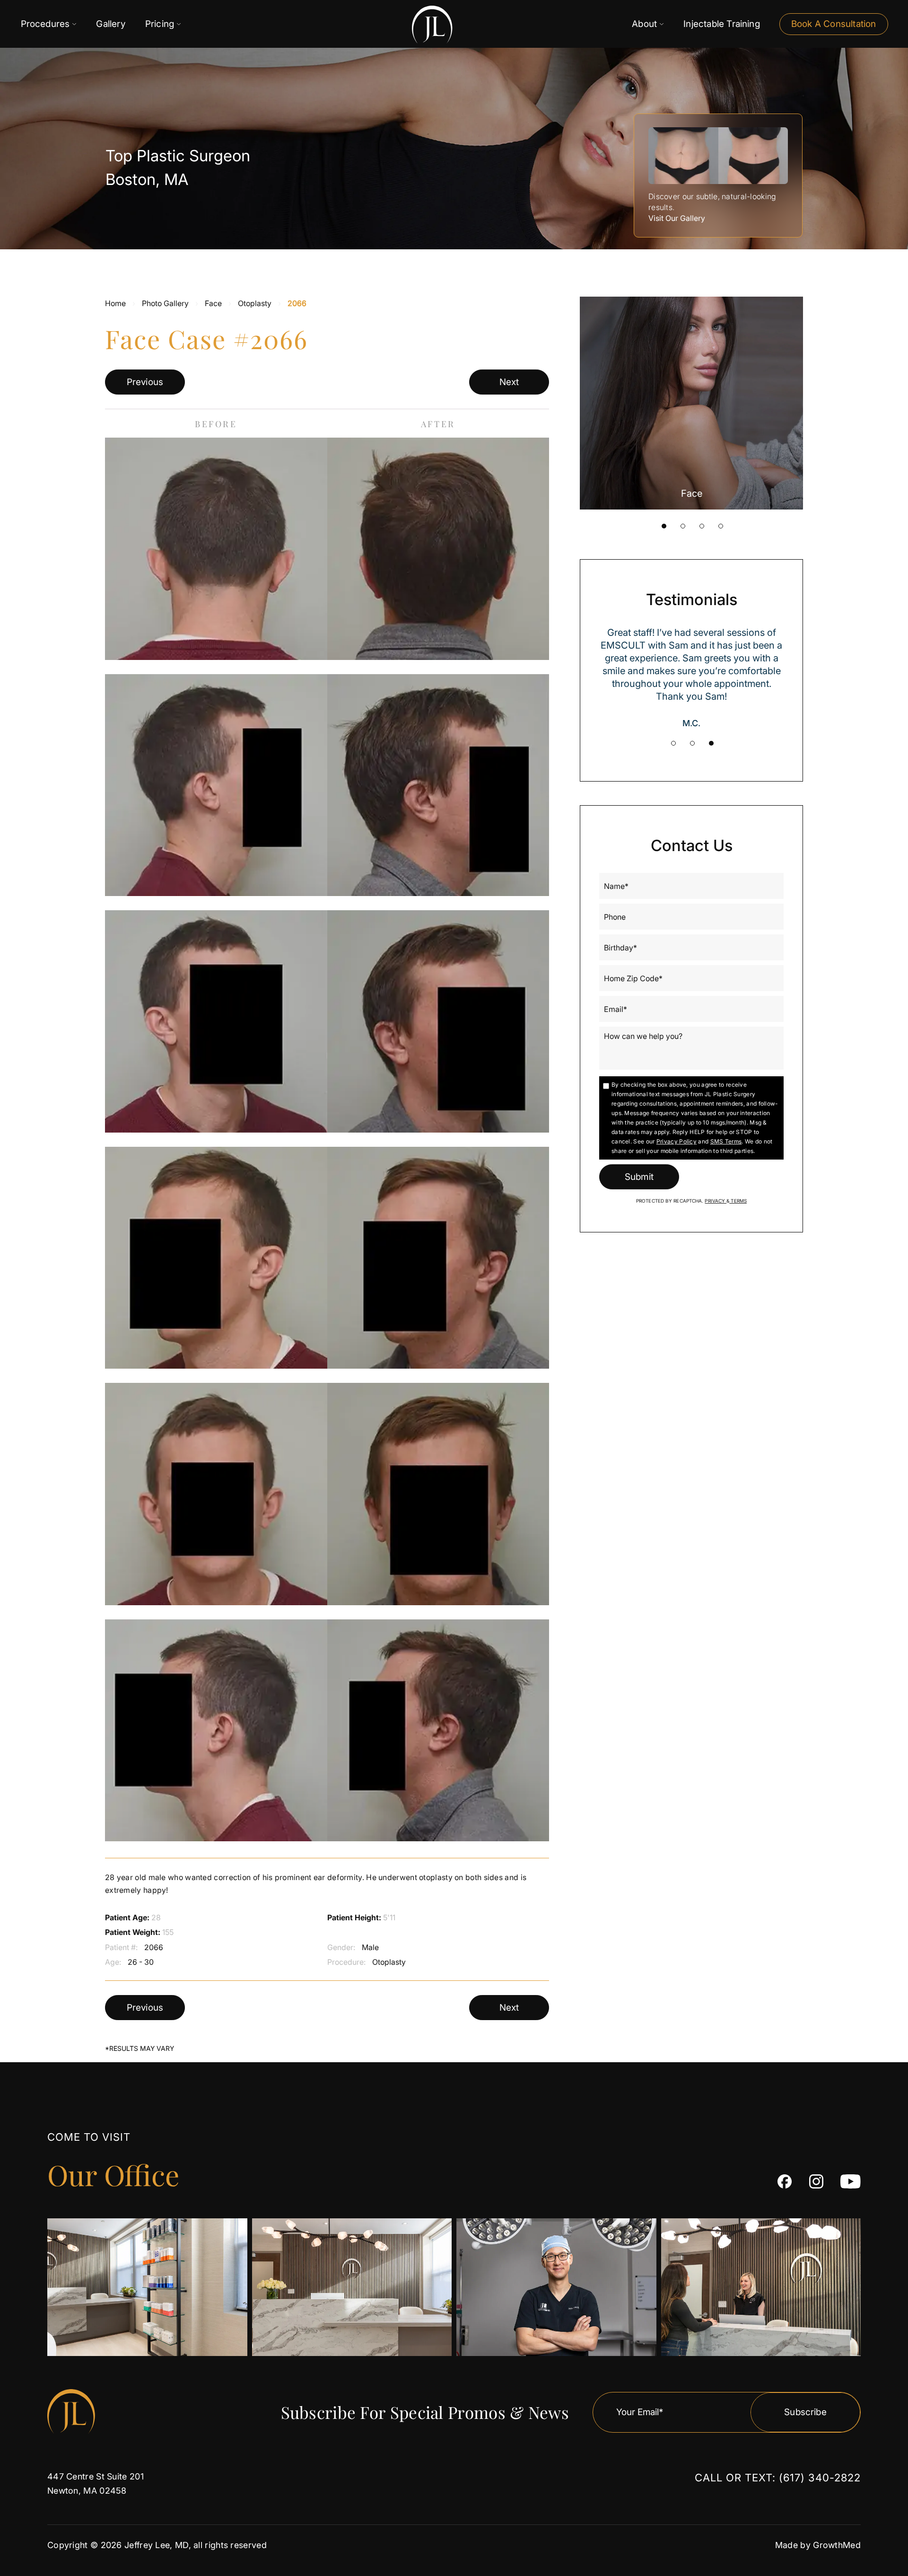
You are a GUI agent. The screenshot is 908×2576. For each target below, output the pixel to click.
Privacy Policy (677, 1141)
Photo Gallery (165, 303)
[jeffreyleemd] (816, 2181)
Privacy (716, 1201)
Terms (738, 1201)
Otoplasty (255, 303)
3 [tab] (702, 526)
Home (115, 303)
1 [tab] (664, 526)
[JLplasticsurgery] (785, 2181)
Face (213, 303)
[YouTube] (851, 2181)
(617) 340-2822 (820, 2478)
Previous (145, 382)
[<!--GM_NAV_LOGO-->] (406, 24)
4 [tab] (721, 526)
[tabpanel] (691, 403)
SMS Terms (726, 1141)
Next (509, 382)
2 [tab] (683, 526)
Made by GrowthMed (818, 2545)
